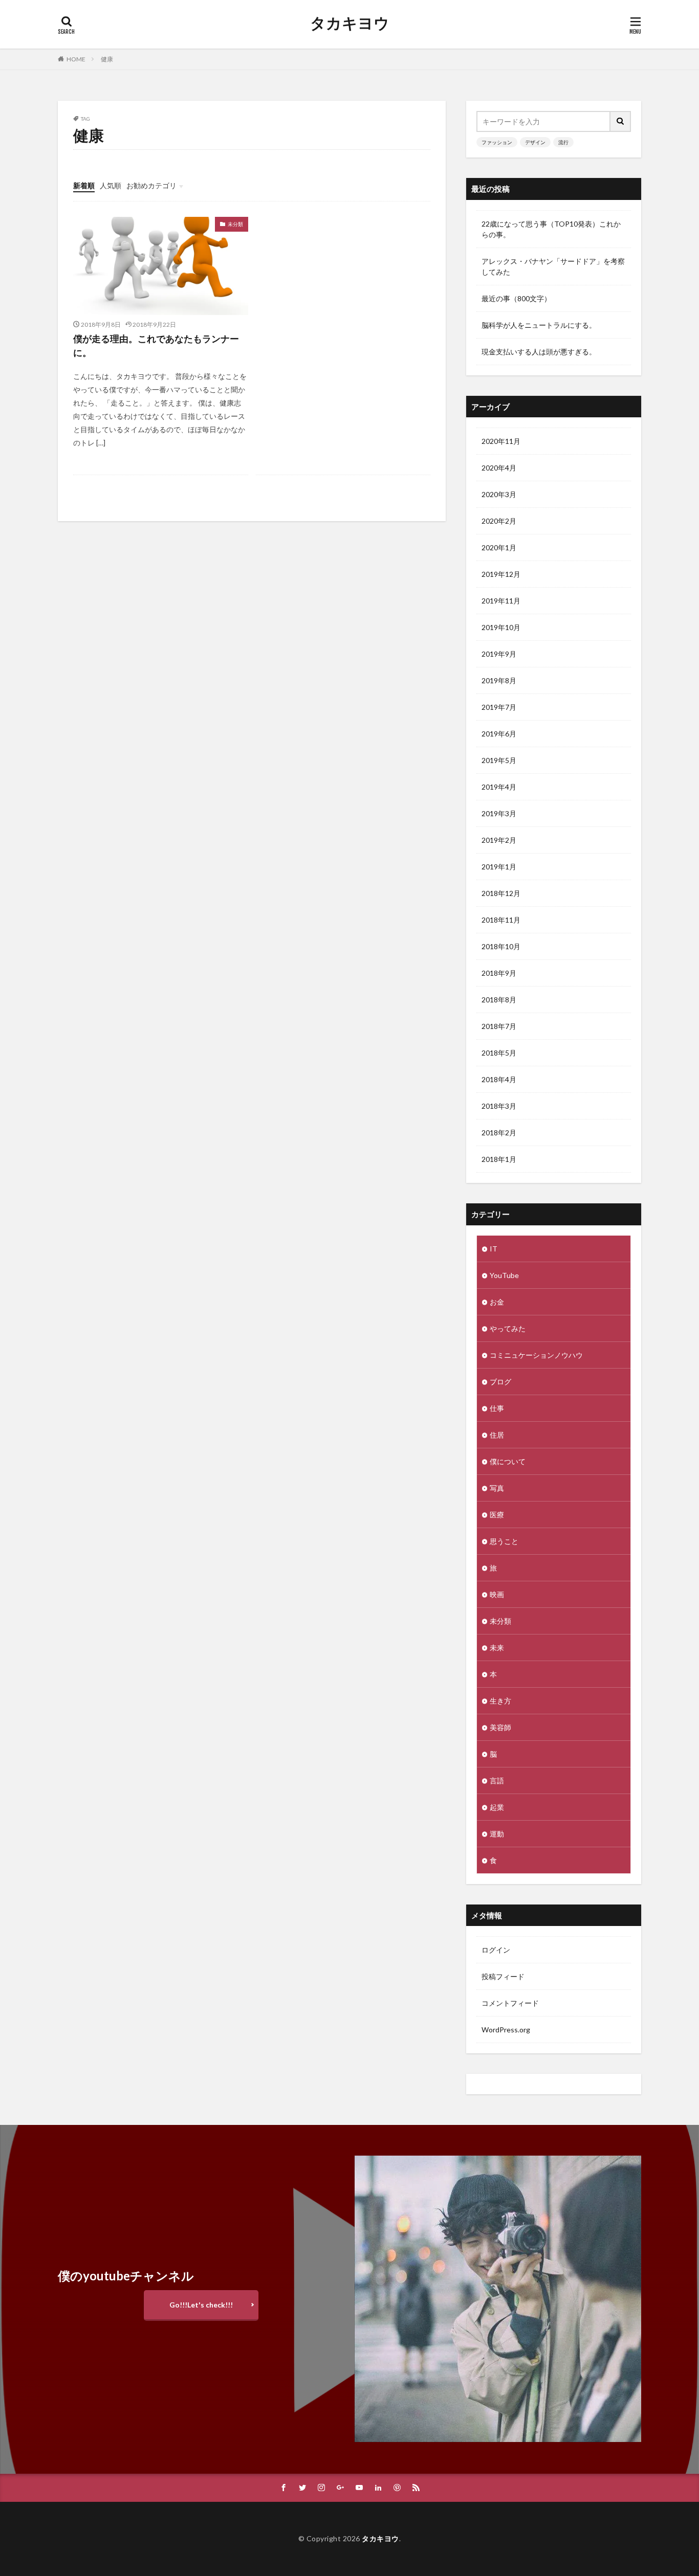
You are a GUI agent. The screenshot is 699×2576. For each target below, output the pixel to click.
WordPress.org (506, 2030)
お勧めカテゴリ (151, 185)
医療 (497, 1515)
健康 (107, 59)
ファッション (497, 142)
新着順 (84, 185)
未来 (497, 1648)
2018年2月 (499, 1133)
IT (494, 1249)
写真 (497, 1488)
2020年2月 (499, 521)
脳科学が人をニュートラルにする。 (539, 325)
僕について (508, 1461)
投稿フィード (503, 1976)
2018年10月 (501, 946)
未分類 (235, 224)
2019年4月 (499, 787)
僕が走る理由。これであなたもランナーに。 (156, 345)
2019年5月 (499, 760)
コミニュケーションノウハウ (536, 1355)
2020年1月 (499, 547)
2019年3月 (499, 813)
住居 (497, 1435)
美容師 (500, 1727)
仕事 (497, 1408)
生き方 (500, 1701)
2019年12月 (501, 574)
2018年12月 (501, 893)
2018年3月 (499, 1106)
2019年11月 (501, 601)
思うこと (504, 1541)
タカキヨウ (350, 23)
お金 (497, 1302)
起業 (497, 1807)
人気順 (111, 185)
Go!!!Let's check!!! (201, 2305)
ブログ (500, 1382)
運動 (497, 1834)
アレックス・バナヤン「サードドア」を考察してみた (553, 266)
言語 (497, 1780)
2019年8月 (499, 680)
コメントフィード (510, 2003)
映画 (497, 1594)
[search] (621, 121)
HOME (76, 59)
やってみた (508, 1328)
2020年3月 (499, 494)
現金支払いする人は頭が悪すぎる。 (539, 352)
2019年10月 (501, 627)
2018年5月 (499, 1053)
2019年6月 (499, 734)
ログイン (496, 1950)
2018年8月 (499, 1000)
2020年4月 (499, 468)
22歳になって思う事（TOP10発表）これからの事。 (551, 229)
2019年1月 (499, 867)
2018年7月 (499, 1026)
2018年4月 (499, 1079)
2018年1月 (499, 1159)
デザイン (535, 142)
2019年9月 (499, 654)
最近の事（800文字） (516, 298)
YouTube (504, 1275)
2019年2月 (499, 840)
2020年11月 (501, 441)
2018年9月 (499, 973)
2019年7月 (499, 707)
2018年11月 (501, 920)
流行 (563, 142)
